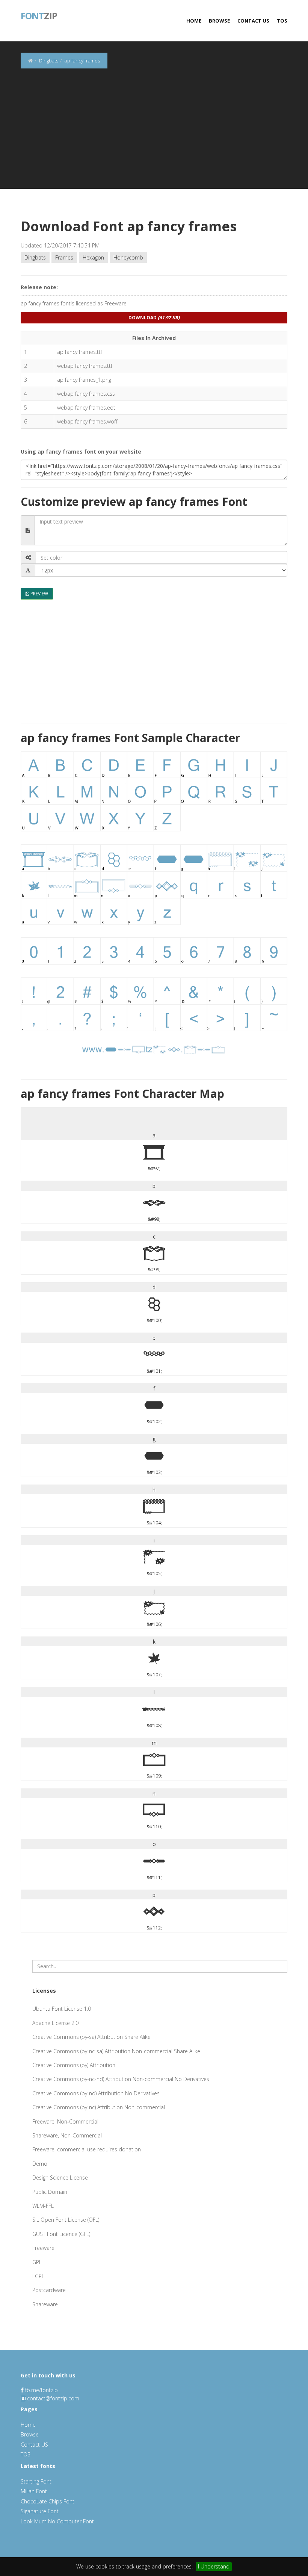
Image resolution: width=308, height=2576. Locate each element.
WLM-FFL (43, 2206)
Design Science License (60, 2178)
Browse (219, 21)
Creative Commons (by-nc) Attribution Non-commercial (99, 2107)
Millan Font (34, 2491)
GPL (37, 2262)
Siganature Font (40, 2511)
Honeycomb (128, 257)
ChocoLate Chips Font (48, 2501)
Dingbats (35, 257)
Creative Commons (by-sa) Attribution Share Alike (91, 2037)
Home (194, 21)
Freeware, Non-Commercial (65, 2121)
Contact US (253, 21)
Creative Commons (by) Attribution (74, 2065)
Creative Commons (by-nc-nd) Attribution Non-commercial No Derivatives (121, 2079)
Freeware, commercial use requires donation (87, 2149)
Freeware (43, 2248)
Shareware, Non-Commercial (67, 2135)
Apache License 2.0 (55, 2023)
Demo (40, 2164)
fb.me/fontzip (41, 2390)
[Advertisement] (154, 136)
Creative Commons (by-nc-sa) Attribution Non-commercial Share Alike (116, 2051)
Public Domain (50, 2192)
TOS (282, 21)
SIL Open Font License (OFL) (66, 2220)
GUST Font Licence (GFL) (61, 2234)
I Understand (214, 2566)
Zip (39, 15)
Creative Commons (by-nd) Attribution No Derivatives (96, 2093)
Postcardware (49, 2290)
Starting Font (36, 2481)
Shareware (45, 2304)
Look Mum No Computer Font (57, 2521)
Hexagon (93, 257)
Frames (64, 257)
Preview (39, 594)
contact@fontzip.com (53, 2398)
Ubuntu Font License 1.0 (62, 2009)
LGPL (38, 2276)
